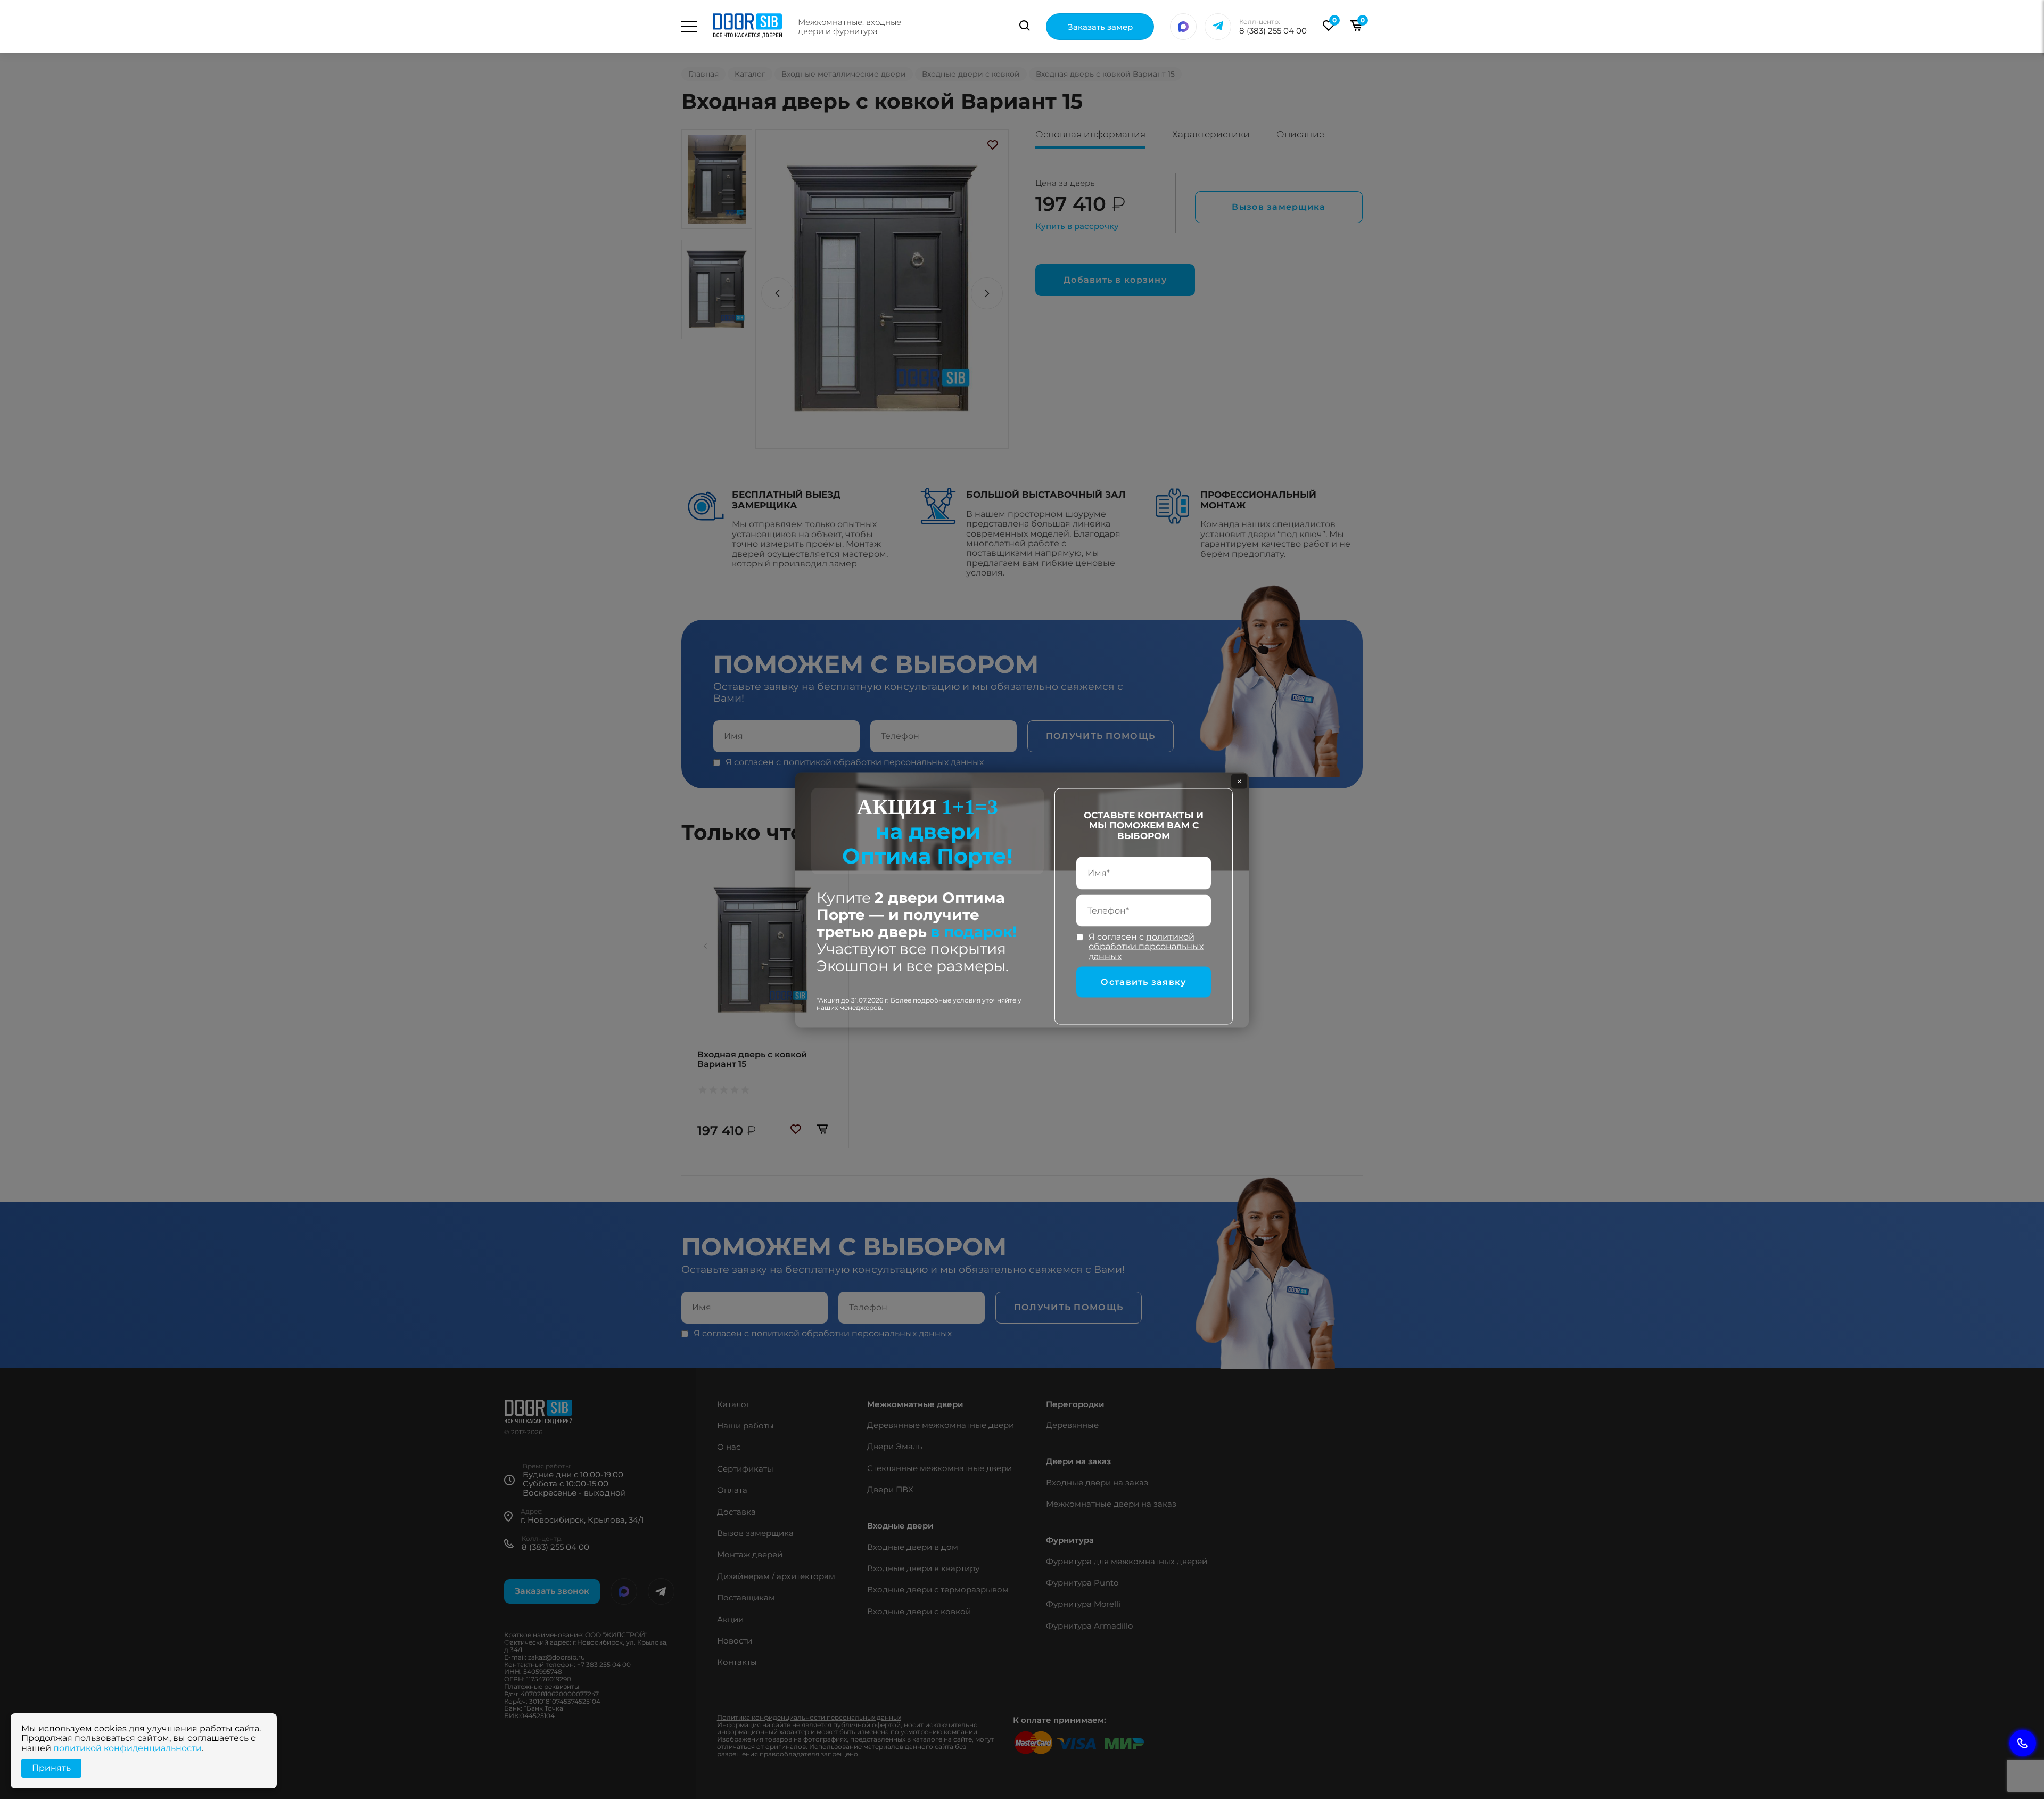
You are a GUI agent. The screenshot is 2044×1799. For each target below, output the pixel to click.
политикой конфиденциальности (127, 1748)
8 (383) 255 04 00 (1273, 31)
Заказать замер (1100, 27)
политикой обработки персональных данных (1146, 946)
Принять (51, 1768)
